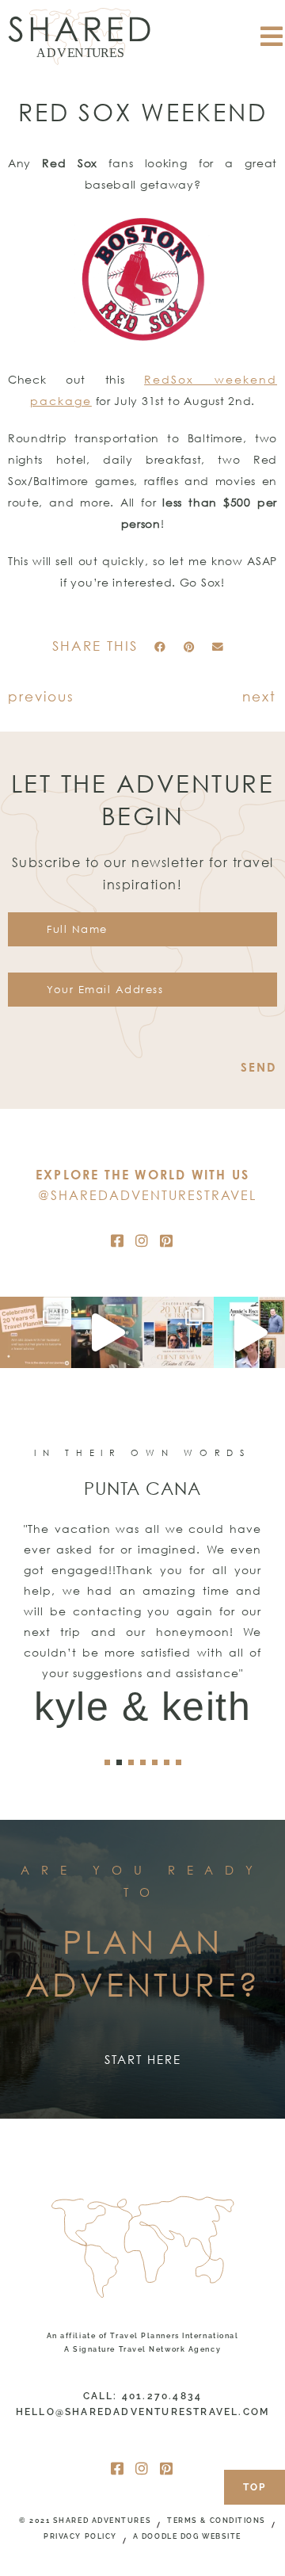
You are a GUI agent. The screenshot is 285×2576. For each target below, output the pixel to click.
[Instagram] (142, 1240)
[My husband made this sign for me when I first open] (107, 1332)
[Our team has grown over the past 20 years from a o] (249, 1332)
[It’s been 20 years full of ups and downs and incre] (36, 1332)
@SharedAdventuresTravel (147, 1195)
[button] (160, 647)
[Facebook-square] (118, 1240)
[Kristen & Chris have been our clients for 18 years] (178, 1332)
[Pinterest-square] (167, 1240)
